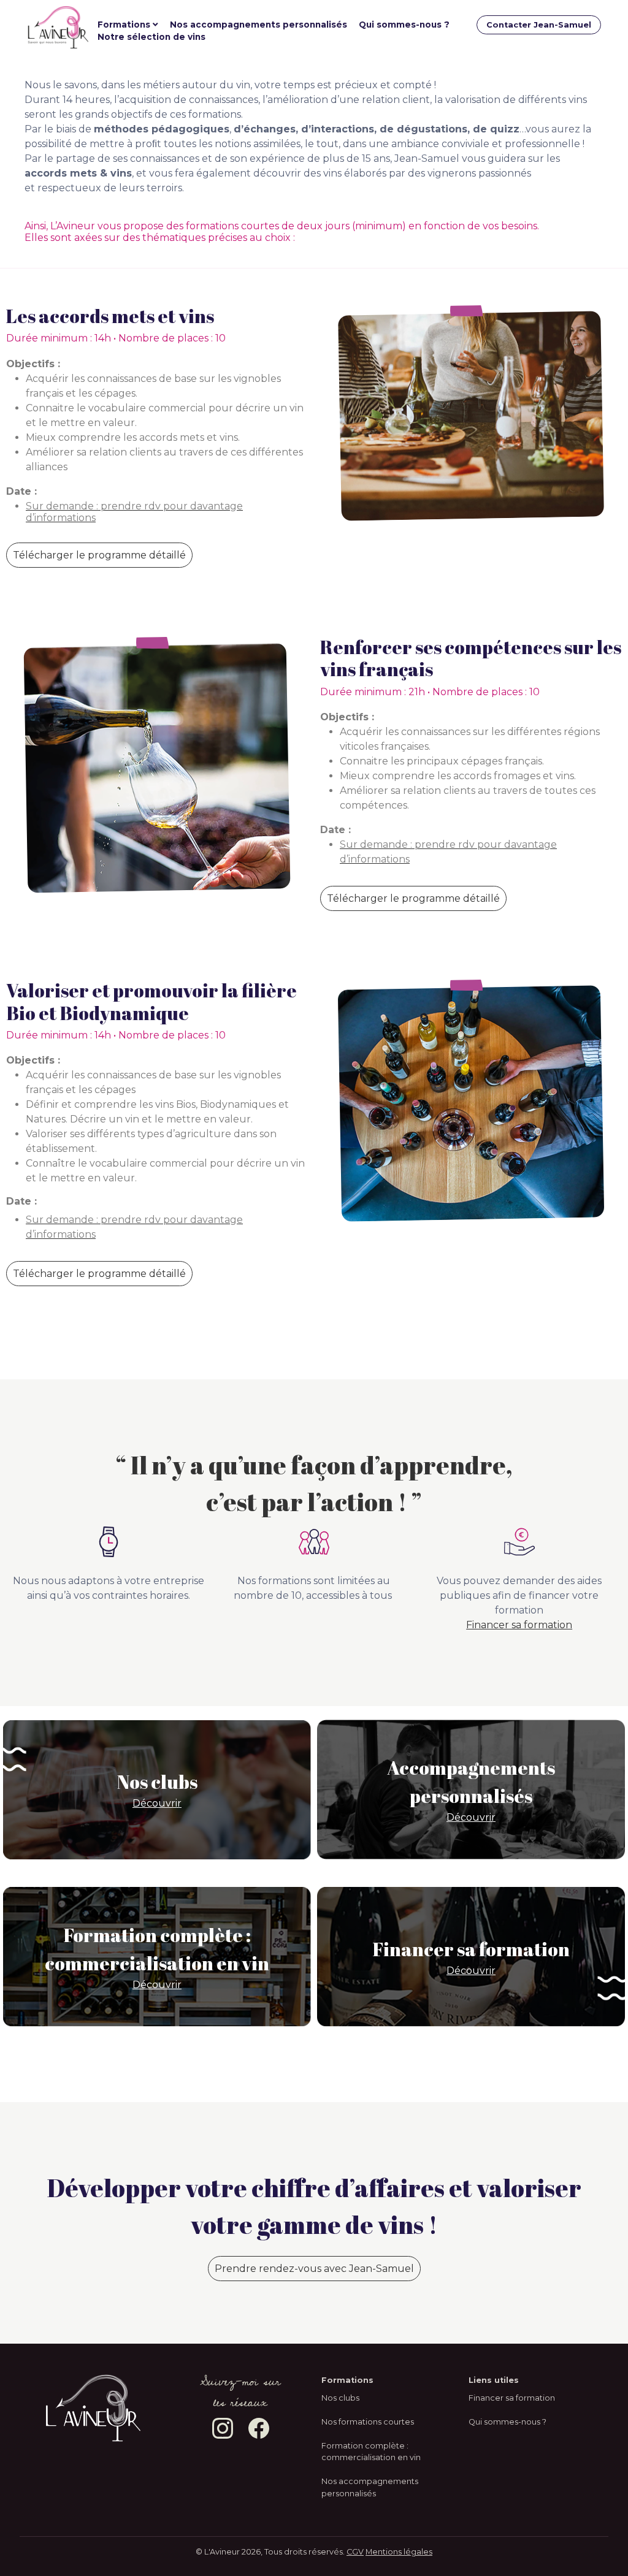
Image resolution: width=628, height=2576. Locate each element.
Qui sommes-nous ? (404, 25)
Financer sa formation (519, 1625)
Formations (124, 25)
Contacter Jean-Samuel (539, 25)
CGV (355, 2552)
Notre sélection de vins (151, 37)
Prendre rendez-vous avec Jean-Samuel (314, 2269)
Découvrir (157, 1803)
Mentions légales (399, 2552)
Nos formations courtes (368, 2422)
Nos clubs (340, 2398)
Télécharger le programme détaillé (99, 555)
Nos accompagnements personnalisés (258, 25)
